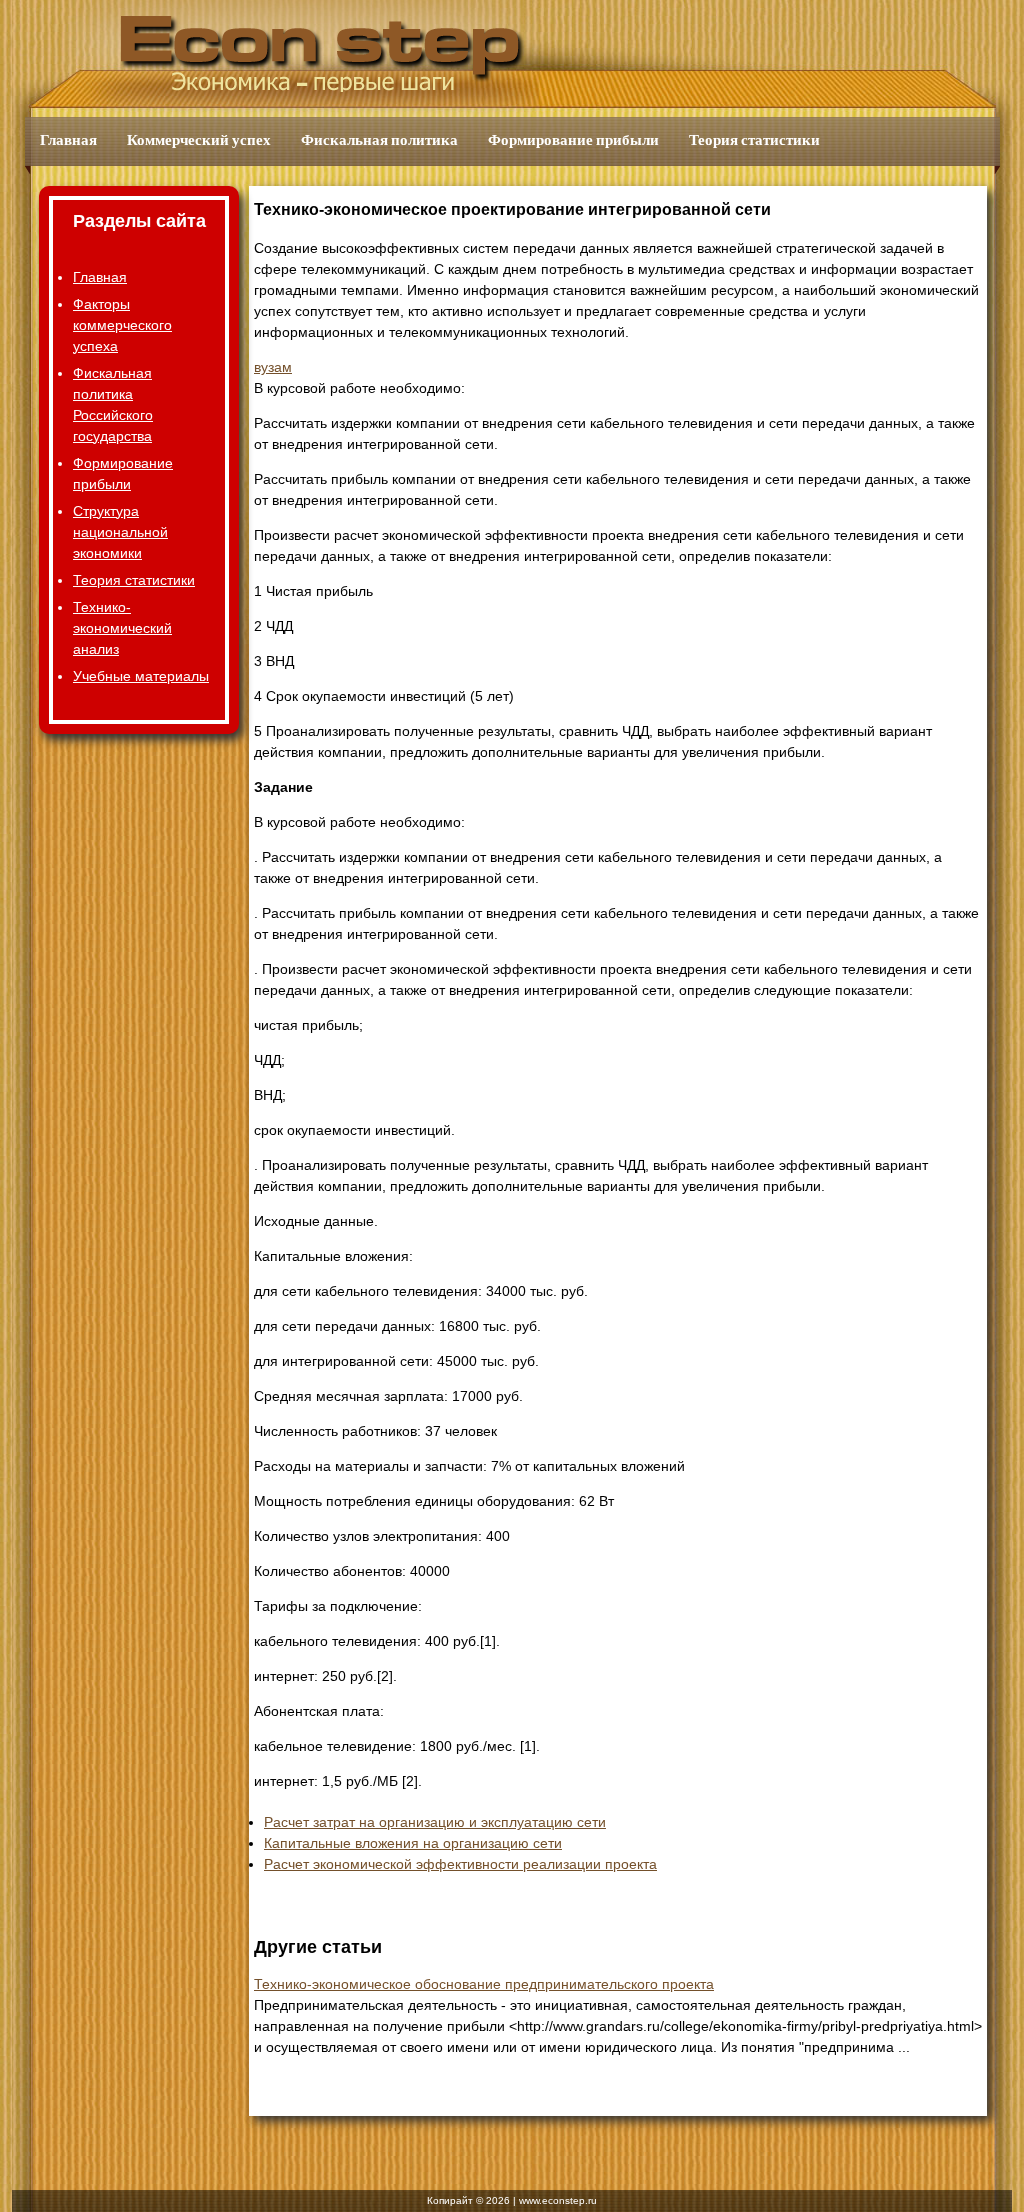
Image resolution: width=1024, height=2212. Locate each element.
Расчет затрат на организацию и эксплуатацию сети (435, 1822)
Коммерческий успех (199, 140)
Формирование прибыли (573, 140)
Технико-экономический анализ (122, 628)
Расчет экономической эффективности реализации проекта (460, 1864)
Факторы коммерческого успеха (122, 325)
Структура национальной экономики (120, 532)
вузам (273, 367)
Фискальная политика (379, 140)
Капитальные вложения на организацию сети (413, 1843)
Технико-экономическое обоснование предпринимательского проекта (484, 1984)
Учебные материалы (141, 676)
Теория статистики (754, 140)
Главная (68, 140)
